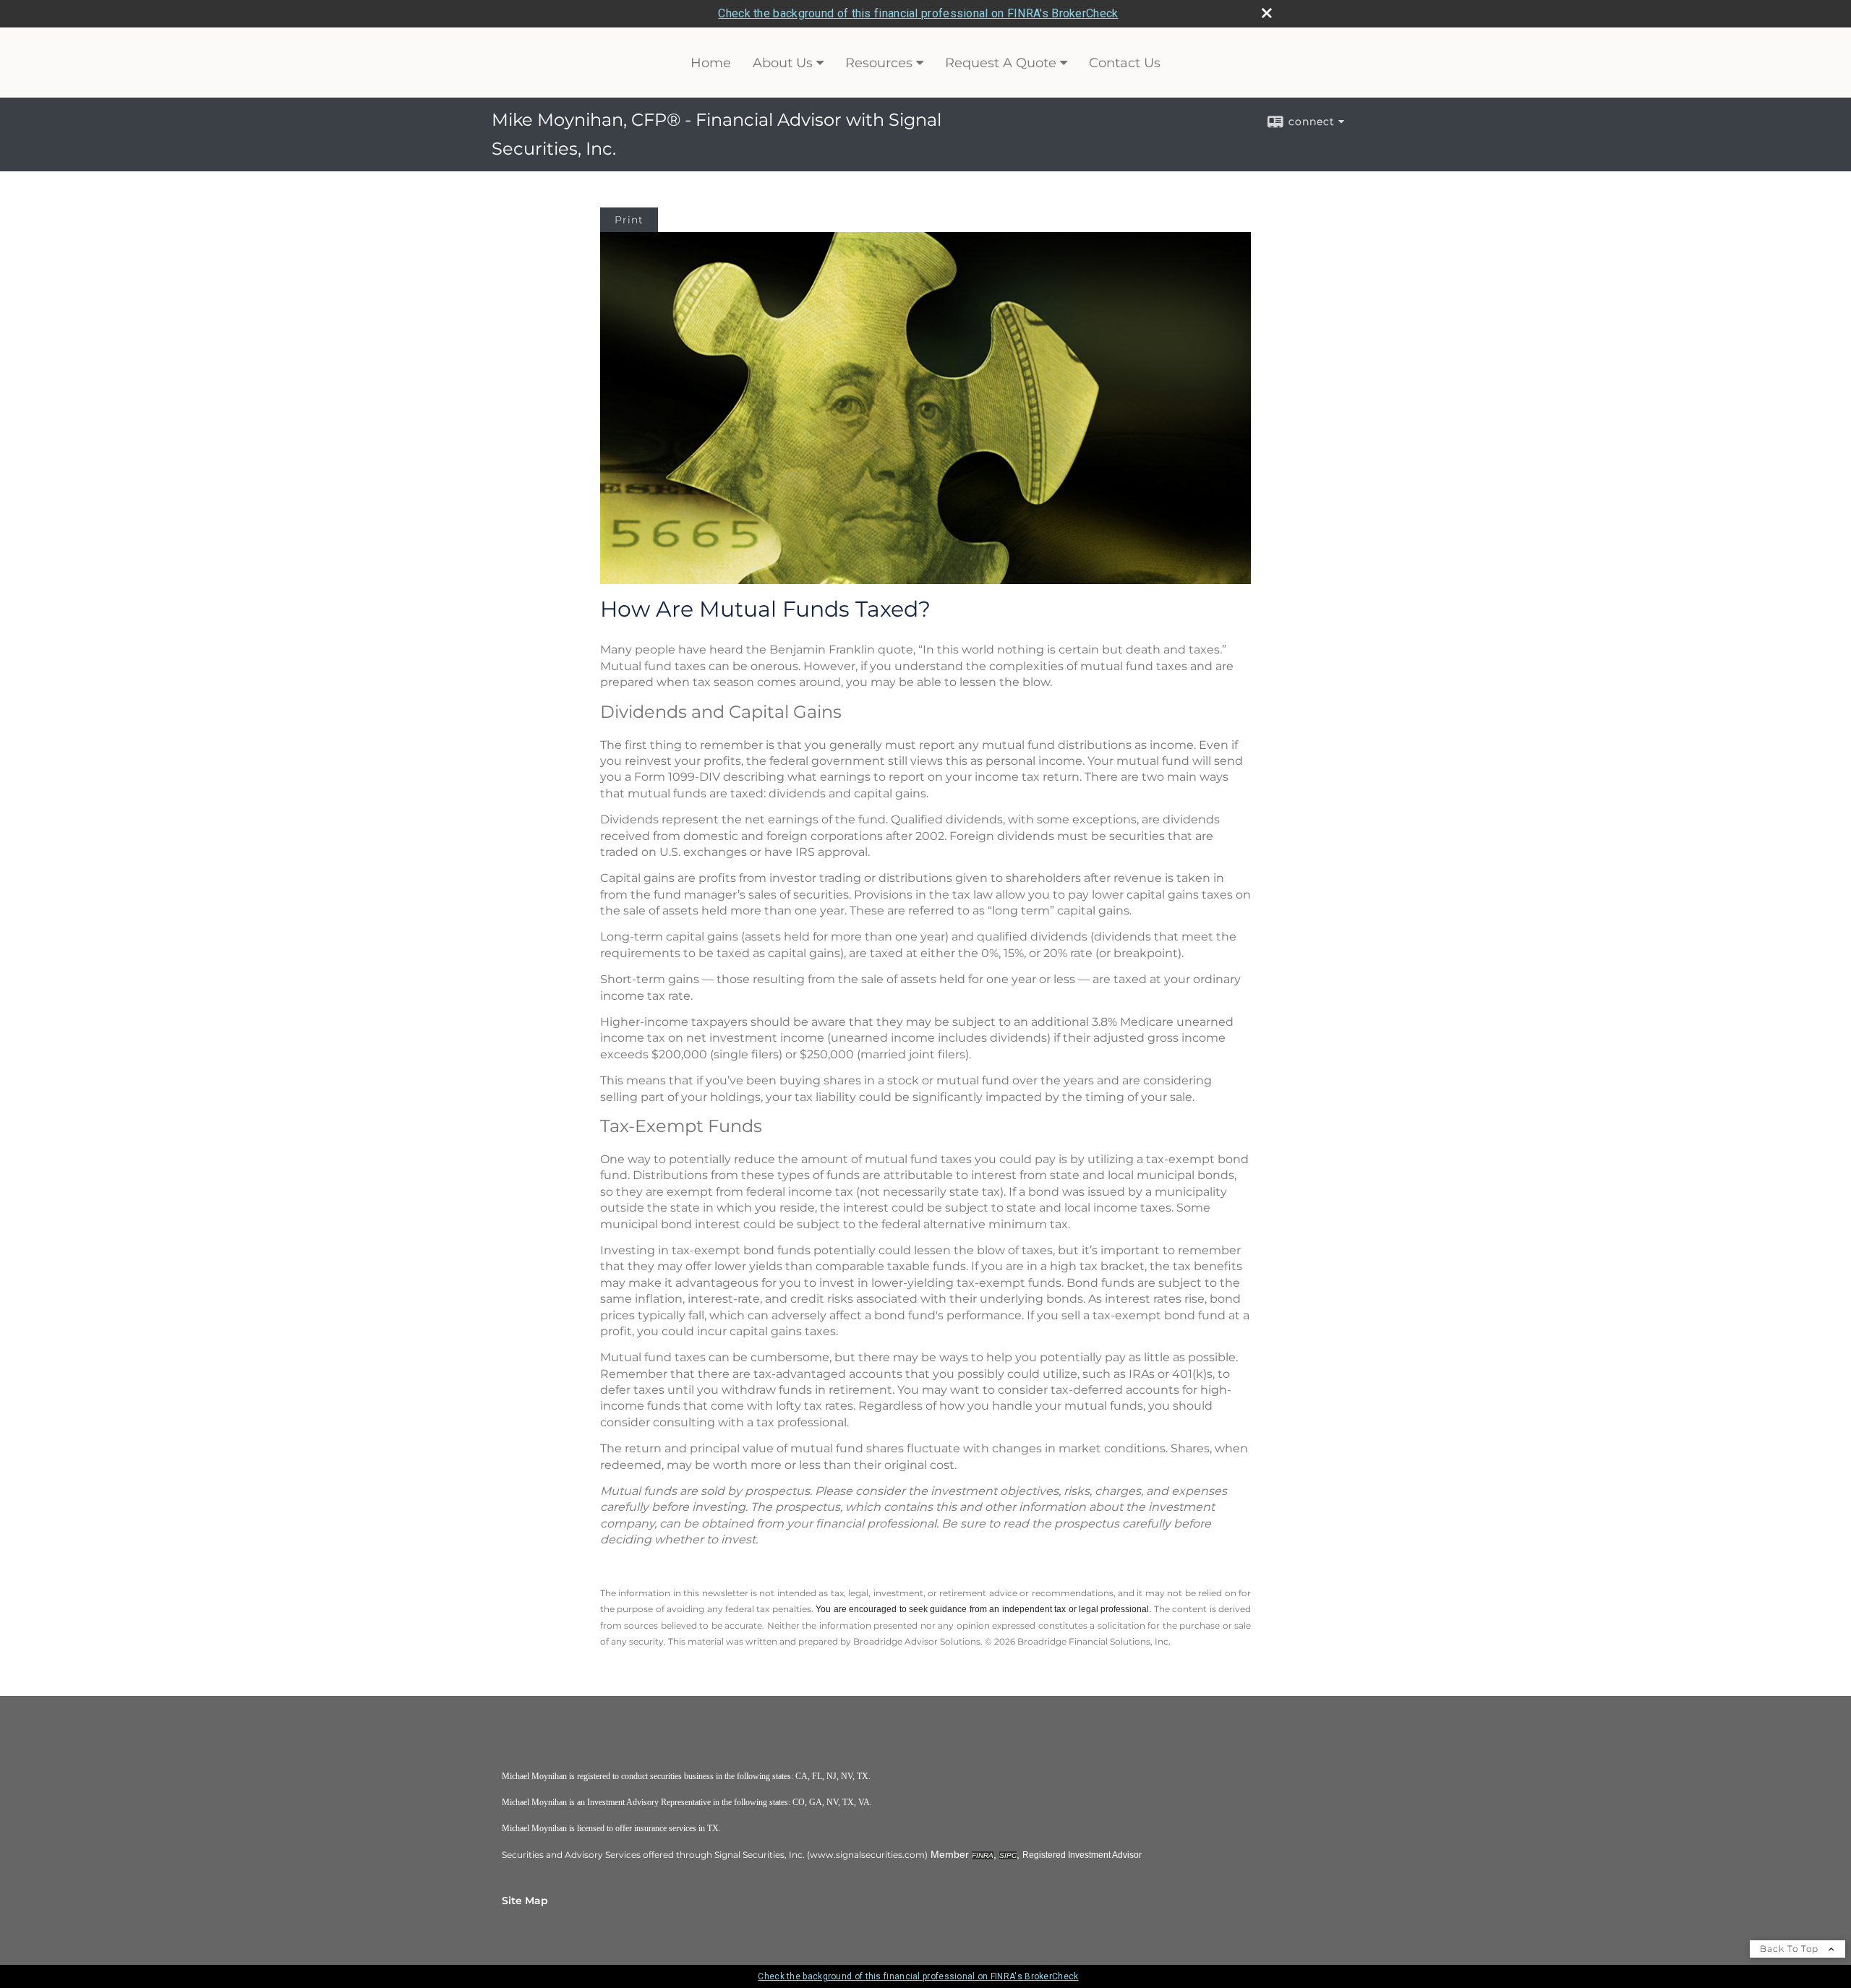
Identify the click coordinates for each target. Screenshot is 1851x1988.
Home (711, 63)
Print (629, 220)
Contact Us (1125, 63)
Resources (879, 63)
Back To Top (1791, 1949)
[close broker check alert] (1267, 13)
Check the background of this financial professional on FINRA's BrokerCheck (918, 13)
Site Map (525, 1901)
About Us (783, 63)
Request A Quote (1001, 63)
